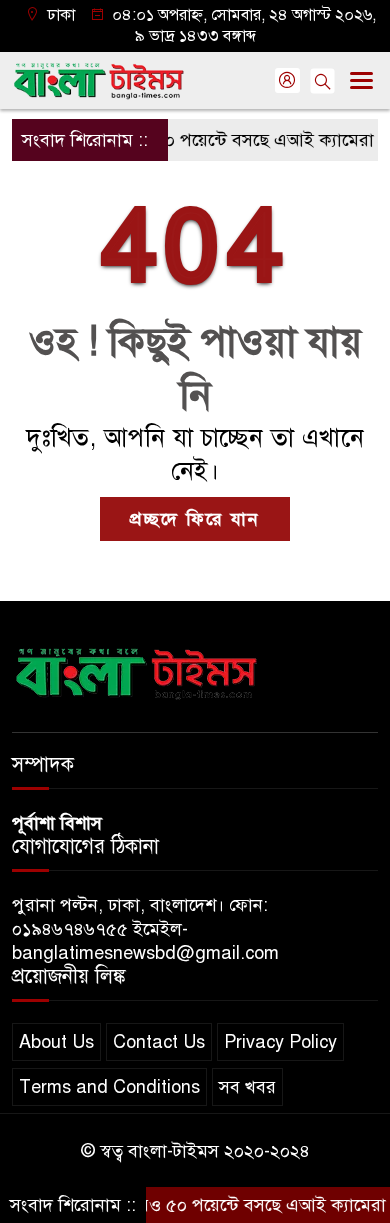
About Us (56, 1042)
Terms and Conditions (109, 1087)
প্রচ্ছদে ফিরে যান (195, 519)
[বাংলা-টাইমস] (137, 670)
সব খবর (247, 1087)
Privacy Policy (280, 1042)
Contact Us (159, 1042)
